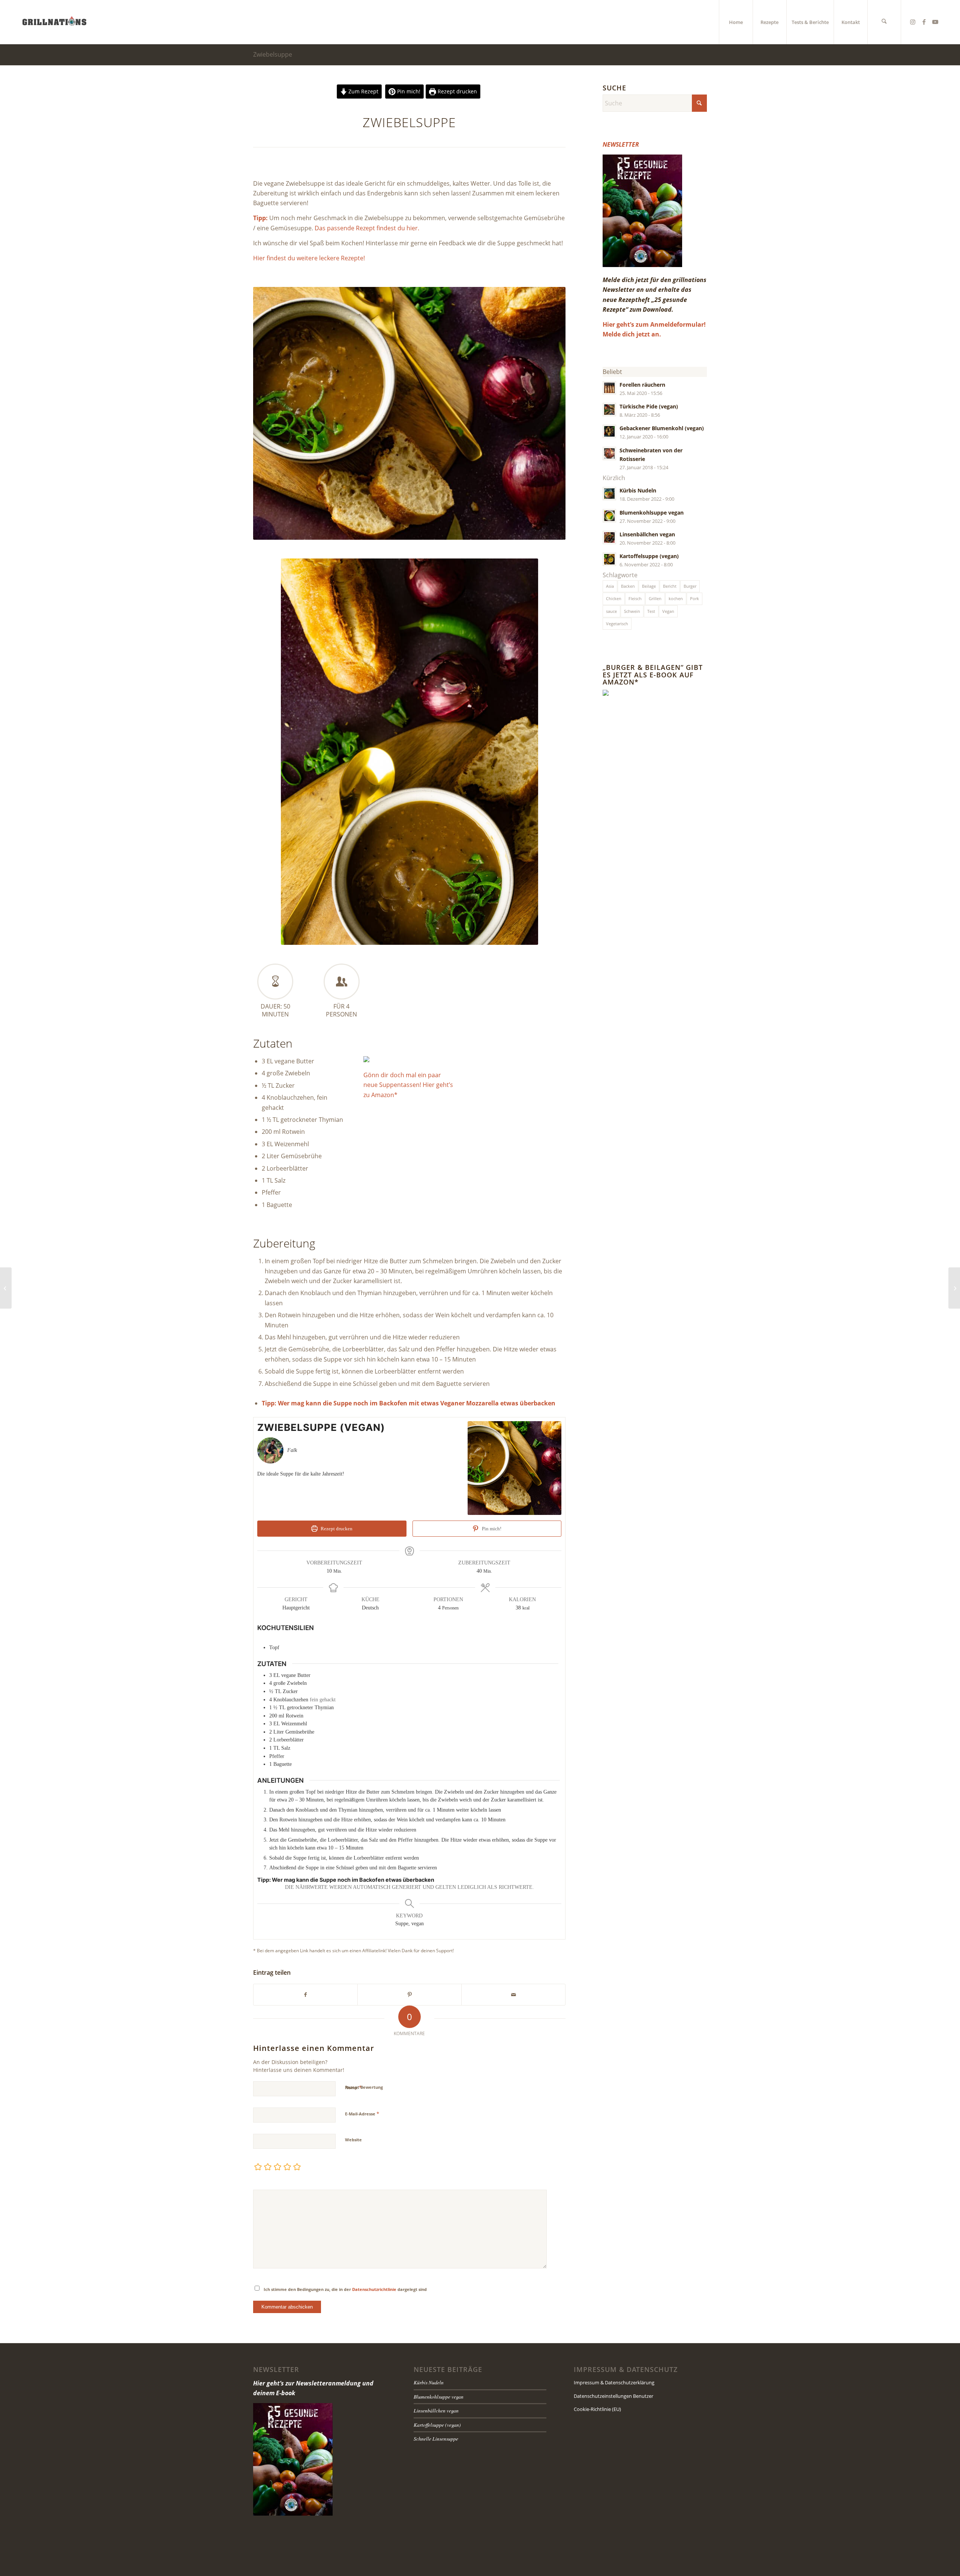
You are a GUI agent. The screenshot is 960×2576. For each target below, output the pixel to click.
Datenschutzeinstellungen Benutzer (613, 2396)
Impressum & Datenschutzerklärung (614, 2382)
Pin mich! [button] (408, 91)
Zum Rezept (363, 91)
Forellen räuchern (642, 385)
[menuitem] (736, 22)
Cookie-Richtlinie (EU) (597, 2409)
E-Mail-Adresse (362, 2114)
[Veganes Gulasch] (954, 1288)
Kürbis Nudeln (638, 490)
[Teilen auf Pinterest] (409, 1995)
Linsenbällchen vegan (647, 534)
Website (353, 2140)
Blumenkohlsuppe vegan (652, 513)
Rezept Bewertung (364, 2087)
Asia (610, 586)
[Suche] (884, 22)
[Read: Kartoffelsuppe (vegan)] (609, 559)
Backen (628, 586)
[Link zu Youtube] (935, 22)
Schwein (632, 611)
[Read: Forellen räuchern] (609, 388)
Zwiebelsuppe (273, 54)
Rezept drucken (457, 91)
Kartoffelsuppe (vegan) (649, 556)
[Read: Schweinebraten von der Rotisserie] (609, 453)
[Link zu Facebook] (924, 22)
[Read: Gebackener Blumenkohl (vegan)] (609, 431)
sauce (611, 611)
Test (651, 611)
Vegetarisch (617, 624)
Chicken (614, 598)
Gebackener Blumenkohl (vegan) (662, 428)
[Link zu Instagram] (913, 22)
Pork (694, 598)
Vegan (668, 611)
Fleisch (635, 598)
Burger (690, 586)
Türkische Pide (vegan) (649, 406)
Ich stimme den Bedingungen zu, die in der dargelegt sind (345, 2289)
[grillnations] (54, 22)
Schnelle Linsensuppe (436, 2439)
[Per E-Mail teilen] (513, 1995)
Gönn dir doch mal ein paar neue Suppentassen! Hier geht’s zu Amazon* (408, 1085)
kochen (676, 598)
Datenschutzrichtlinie (374, 2289)
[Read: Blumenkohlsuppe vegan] (609, 516)
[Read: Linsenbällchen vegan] (609, 537)
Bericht (670, 586)
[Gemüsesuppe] (6, 1288)
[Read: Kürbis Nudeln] (609, 494)
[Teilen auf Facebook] (305, 1995)
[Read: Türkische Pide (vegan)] (609, 410)
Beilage (649, 586)
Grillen (655, 598)
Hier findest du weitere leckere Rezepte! (309, 258)
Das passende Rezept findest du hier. (367, 228)
